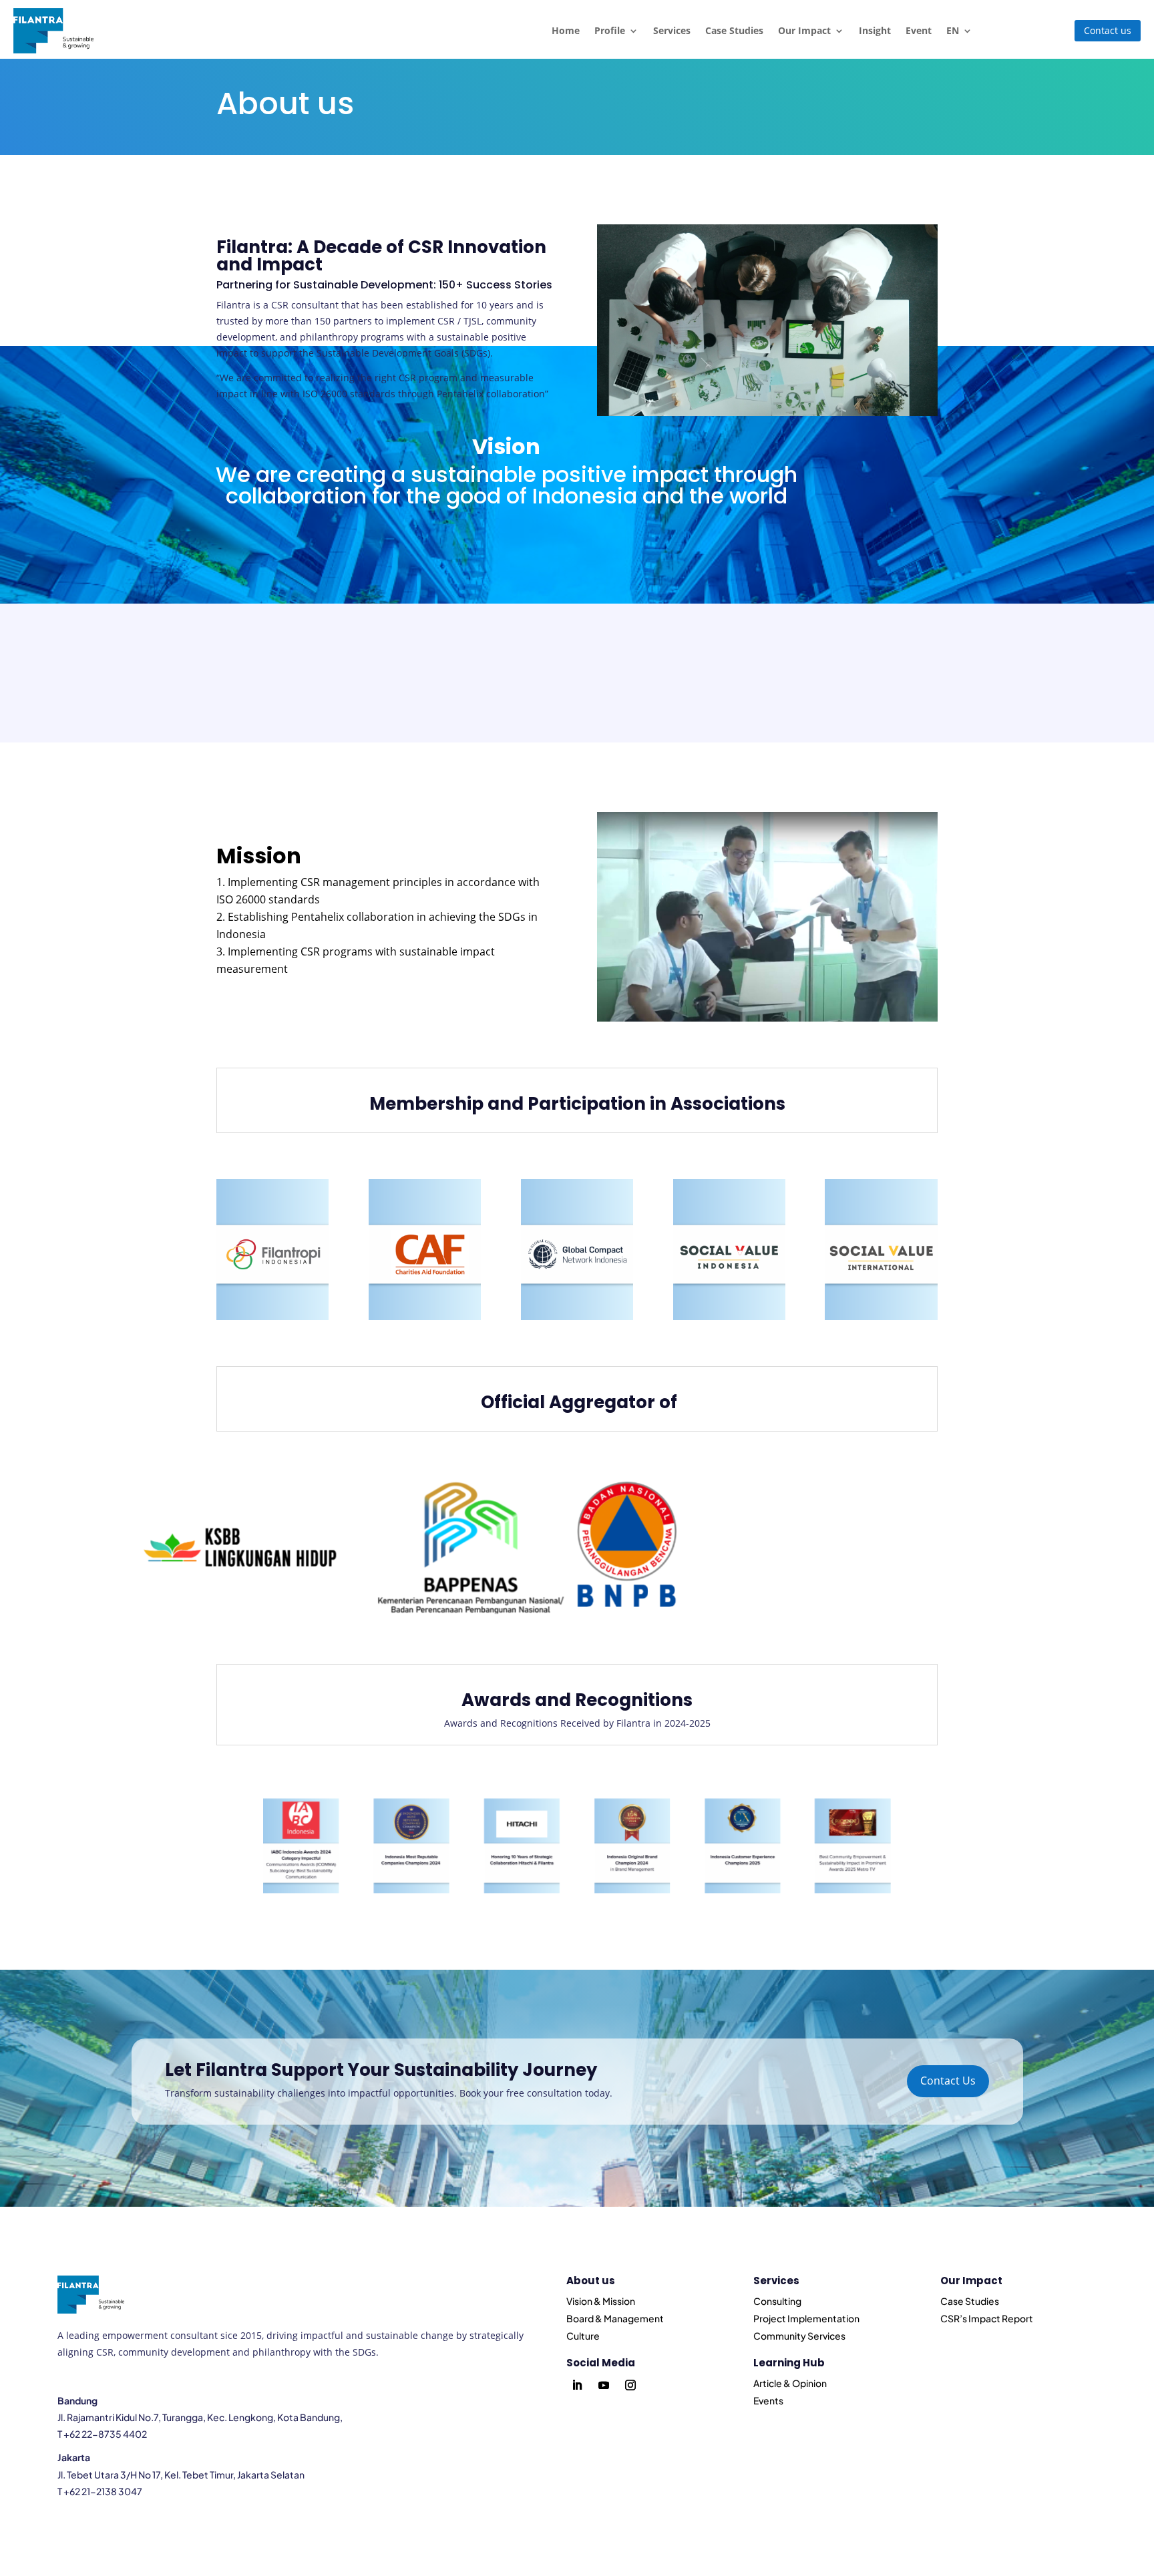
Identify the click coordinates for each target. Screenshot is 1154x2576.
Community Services (799, 2336)
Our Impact (804, 30)
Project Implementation (806, 2318)
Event (919, 30)
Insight (875, 30)
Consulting (777, 2301)
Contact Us (948, 2081)
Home (566, 30)
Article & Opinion (790, 2383)
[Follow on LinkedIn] (577, 2385)
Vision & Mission (601, 2301)
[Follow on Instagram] (630, 2385)
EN (953, 30)
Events (768, 2400)
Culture (583, 2336)
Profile (610, 30)
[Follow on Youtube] (604, 2385)
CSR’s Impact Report (987, 2318)
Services (672, 30)
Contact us (1108, 30)
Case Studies (734, 30)
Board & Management (615, 2318)
